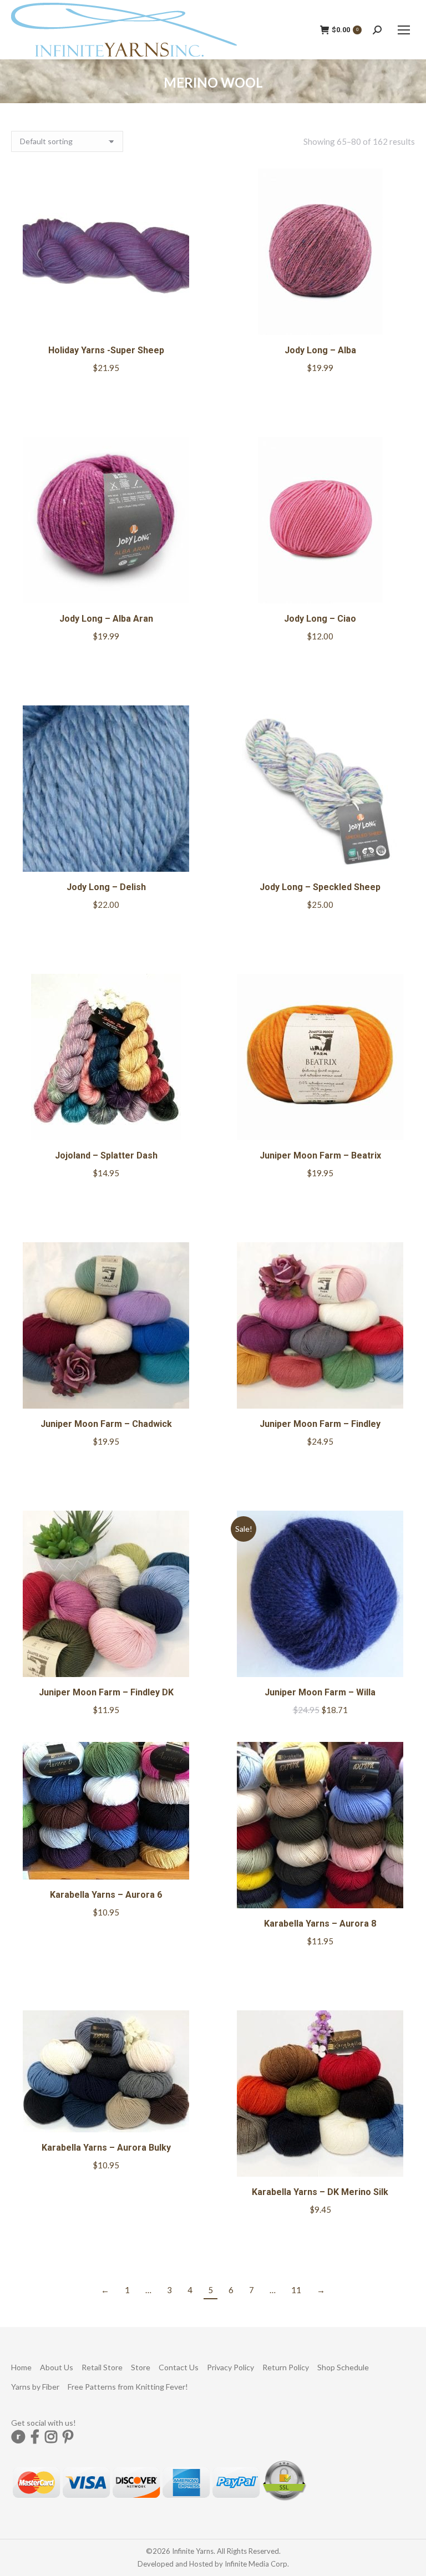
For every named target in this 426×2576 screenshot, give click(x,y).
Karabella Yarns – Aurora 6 (106, 1895)
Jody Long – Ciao (320, 619)
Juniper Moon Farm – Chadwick (106, 1424)
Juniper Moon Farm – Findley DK (106, 1692)
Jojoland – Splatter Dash (106, 1155)
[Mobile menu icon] (404, 30)
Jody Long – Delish (106, 887)
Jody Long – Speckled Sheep (320, 887)
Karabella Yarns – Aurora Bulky (106, 2148)
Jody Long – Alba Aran (106, 619)
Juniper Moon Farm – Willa (320, 1692)
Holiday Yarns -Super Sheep (106, 350)
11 (296, 2290)
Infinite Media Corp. (257, 2564)
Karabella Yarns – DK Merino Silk (320, 2192)
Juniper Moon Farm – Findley (320, 1424)
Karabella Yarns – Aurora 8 (320, 1924)
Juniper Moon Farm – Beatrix (320, 1155)
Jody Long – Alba (320, 350)
